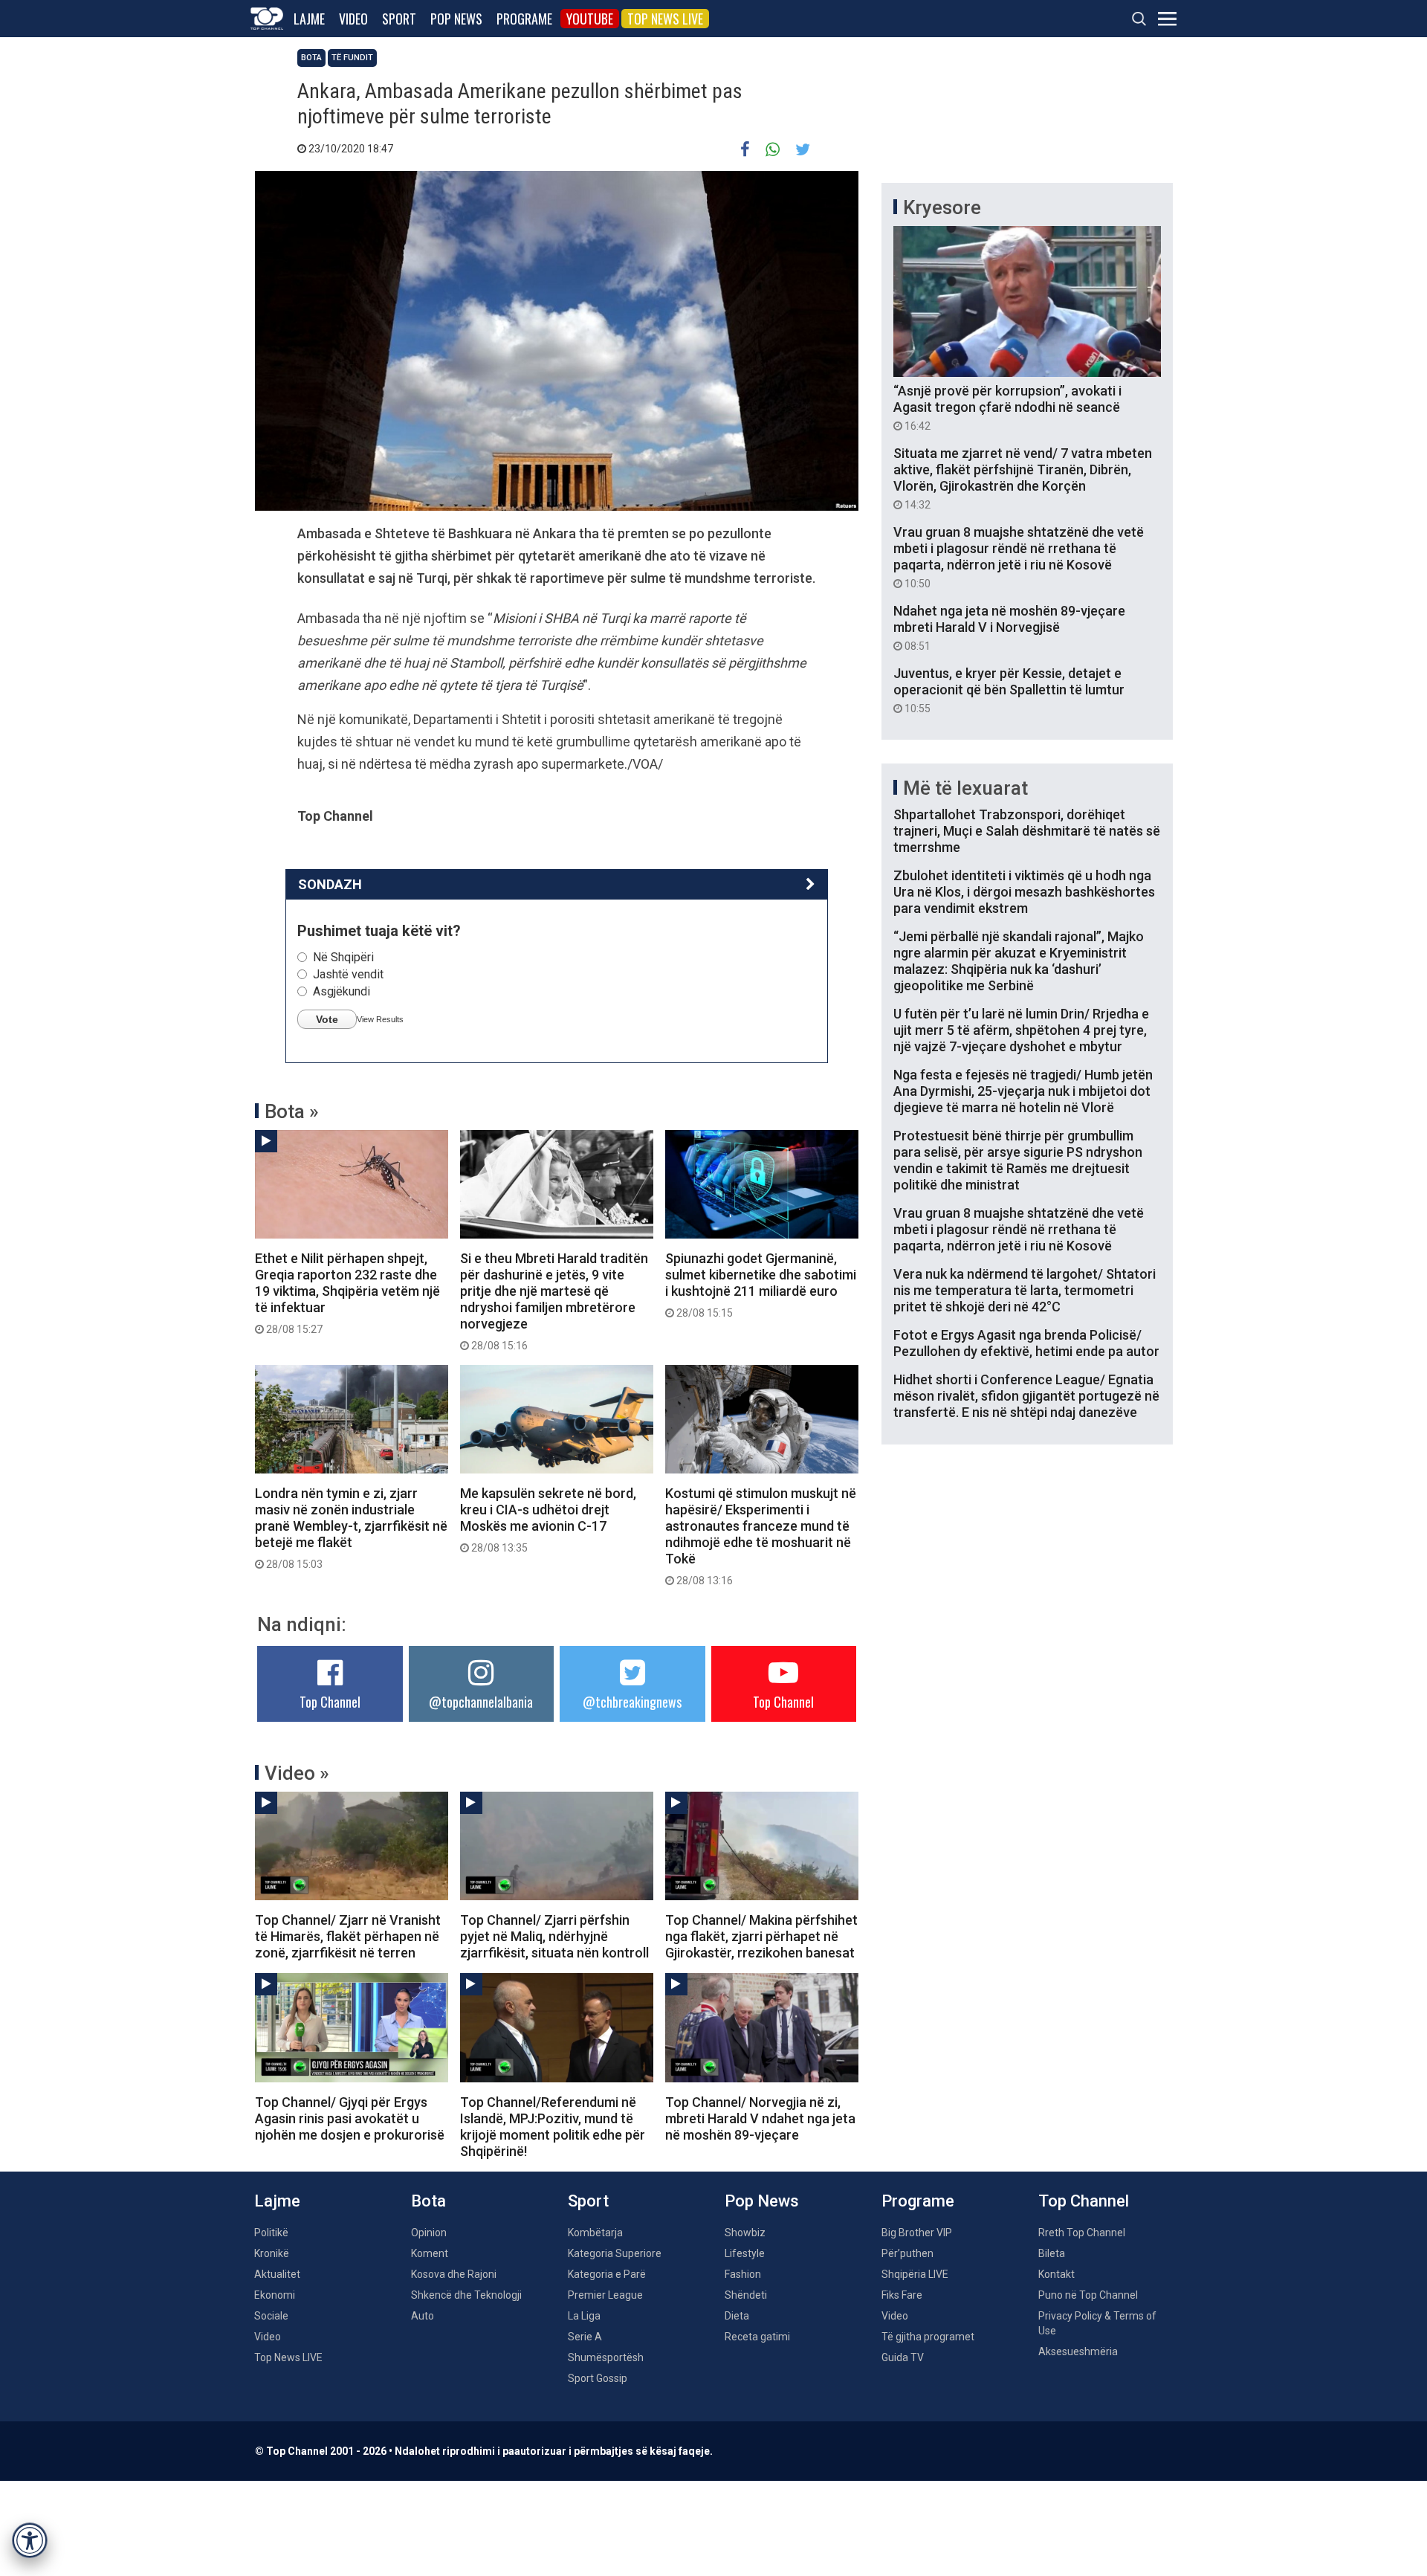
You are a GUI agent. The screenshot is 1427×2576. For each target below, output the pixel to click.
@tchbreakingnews (632, 1702)
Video (353, 19)
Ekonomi (275, 2295)
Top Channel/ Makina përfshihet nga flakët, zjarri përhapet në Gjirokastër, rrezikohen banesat (761, 1936)
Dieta (737, 2316)
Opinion (429, 2233)
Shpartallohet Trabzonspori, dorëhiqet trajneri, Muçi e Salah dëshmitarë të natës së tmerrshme (1027, 831)
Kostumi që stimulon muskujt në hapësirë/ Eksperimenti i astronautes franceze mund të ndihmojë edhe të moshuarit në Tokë (761, 1536)
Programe (524, 19)
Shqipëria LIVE (915, 2274)
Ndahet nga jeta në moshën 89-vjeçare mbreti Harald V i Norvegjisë (1009, 627)
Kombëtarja (595, 2233)
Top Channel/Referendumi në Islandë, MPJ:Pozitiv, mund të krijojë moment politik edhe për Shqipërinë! (553, 2127)
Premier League (605, 2295)
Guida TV (903, 2357)
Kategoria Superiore (615, 2253)
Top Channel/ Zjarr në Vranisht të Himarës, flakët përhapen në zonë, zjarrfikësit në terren (348, 1936)
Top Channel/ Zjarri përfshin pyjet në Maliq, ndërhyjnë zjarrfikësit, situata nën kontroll (554, 1936)
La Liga (584, 2316)
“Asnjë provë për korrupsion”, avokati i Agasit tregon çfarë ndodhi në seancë (1007, 407)
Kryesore (942, 207)
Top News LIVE (665, 19)
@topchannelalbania (481, 1702)
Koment (430, 2253)
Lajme (309, 19)
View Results (380, 1019)
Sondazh (330, 884)
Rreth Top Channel (1082, 2233)
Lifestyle (745, 2253)
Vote (327, 1019)
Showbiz (745, 2233)
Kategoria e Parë (607, 2274)
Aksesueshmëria (1078, 2351)
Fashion (743, 2274)
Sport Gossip (598, 2378)
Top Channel (330, 1702)
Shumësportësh (606, 2357)
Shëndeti (746, 2295)
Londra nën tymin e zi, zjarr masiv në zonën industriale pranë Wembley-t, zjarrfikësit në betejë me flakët (351, 1528)
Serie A (585, 2337)
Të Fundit (352, 58)
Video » (297, 1773)
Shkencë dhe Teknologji (466, 2295)
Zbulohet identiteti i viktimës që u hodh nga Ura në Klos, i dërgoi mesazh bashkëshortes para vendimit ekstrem (1024, 892)
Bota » (292, 1111)
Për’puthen (907, 2253)
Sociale (271, 2316)
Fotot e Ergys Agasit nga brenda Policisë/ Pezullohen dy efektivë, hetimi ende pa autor (1026, 1343)
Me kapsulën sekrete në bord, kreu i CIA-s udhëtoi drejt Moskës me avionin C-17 (548, 1520)
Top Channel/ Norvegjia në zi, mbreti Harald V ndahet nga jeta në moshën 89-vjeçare (760, 2118)
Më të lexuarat (965, 788)
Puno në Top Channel (1088, 2295)
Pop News (456, 19)
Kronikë (272, 2253)
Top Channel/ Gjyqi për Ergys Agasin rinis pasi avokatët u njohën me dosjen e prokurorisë (350, 2118)
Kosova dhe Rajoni (454, 2274)
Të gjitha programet (928, 2337)
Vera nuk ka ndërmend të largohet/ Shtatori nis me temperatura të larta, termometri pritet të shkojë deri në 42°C (1025, 1290)
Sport (399, 19)
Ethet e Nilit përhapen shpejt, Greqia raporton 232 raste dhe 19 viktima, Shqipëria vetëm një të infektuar (347, 1293)
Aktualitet (277, 2274)
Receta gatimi (757, 2337)
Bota (311, 58)
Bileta (1052, 2253)
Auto (423, 2316)
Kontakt (1057, 2274)
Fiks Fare (902, 2295)
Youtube (590, 19)
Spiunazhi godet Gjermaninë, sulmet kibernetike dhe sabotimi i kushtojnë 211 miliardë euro (761, 1285)
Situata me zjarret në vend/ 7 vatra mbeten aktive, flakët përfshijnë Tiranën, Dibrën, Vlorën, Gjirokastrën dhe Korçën (1023, 478)
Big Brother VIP (917, 2233)
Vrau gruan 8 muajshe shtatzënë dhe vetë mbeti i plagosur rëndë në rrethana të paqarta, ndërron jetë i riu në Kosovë (1019, 557)
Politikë (271, 2233)
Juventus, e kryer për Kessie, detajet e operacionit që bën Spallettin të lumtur (1009, 690)
